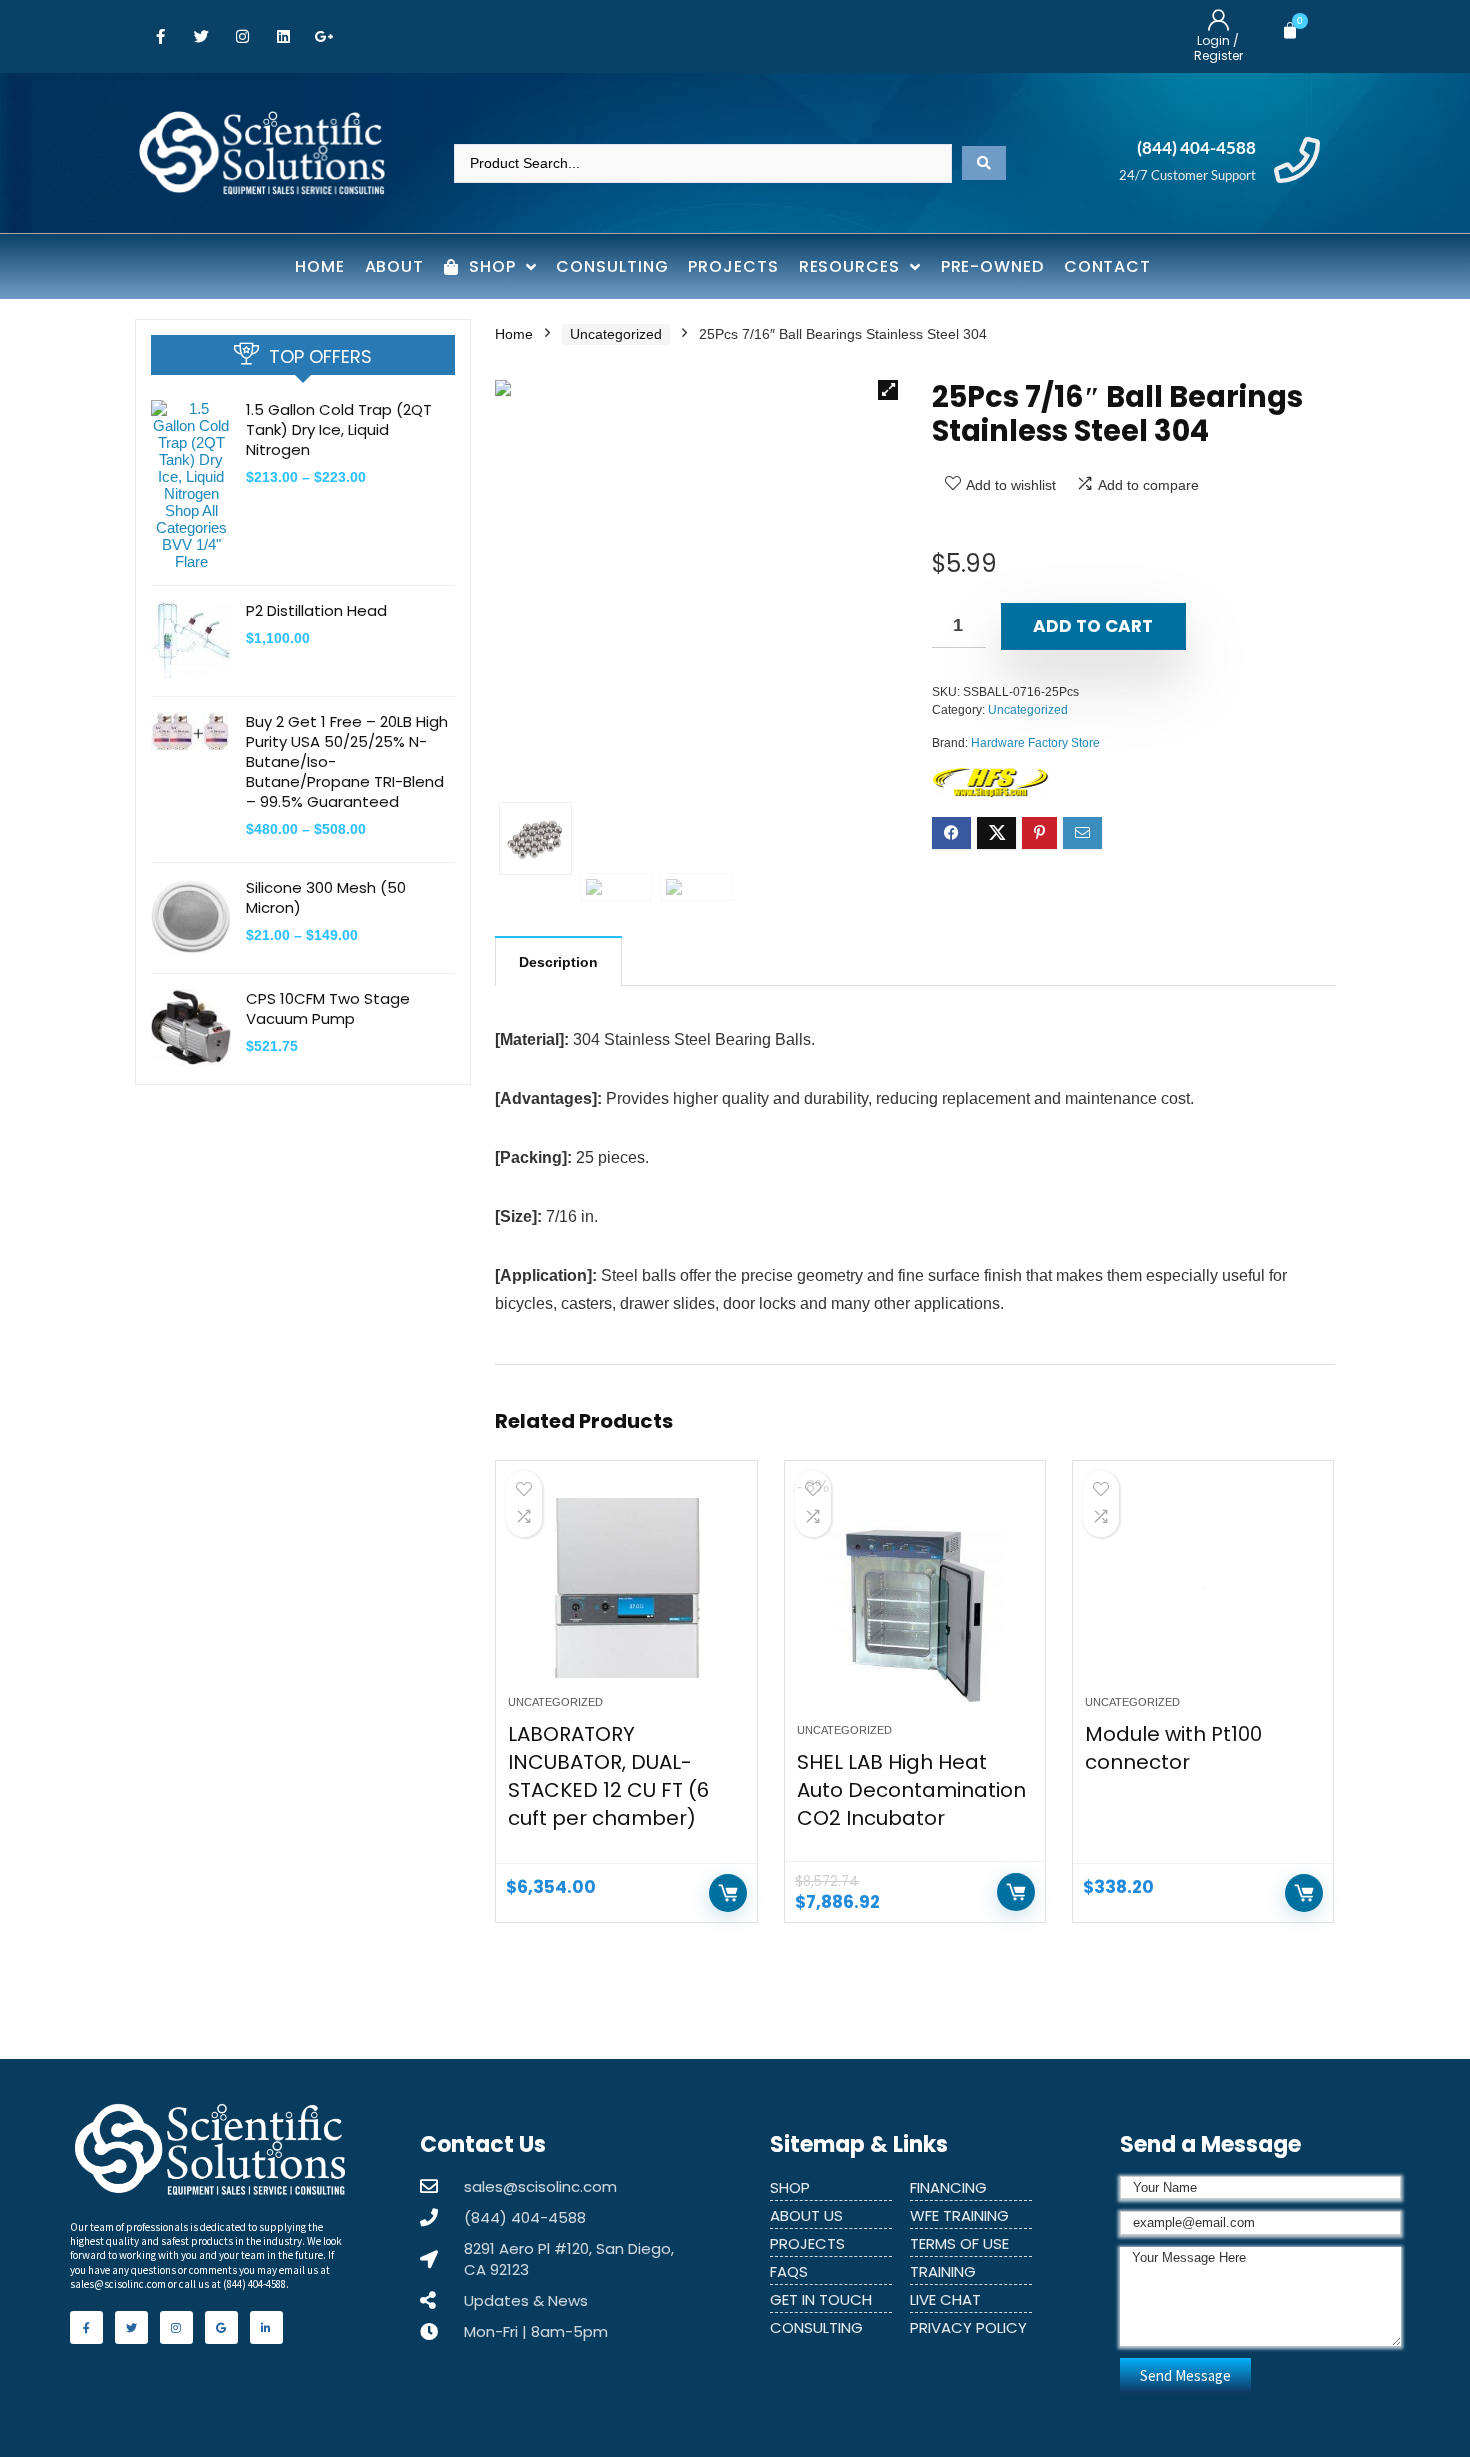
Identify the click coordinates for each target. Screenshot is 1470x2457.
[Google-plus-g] (324, 37)
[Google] (221, 2327)
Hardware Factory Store (1035, 743)
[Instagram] (242, 37)
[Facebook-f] (160, 37)
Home (514, 334)
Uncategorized (616, 334)
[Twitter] (201, 37)
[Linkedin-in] (266, 2327)
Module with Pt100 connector (1173, 1748)
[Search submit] (984, 163)
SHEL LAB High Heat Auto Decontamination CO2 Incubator (911, 1790)
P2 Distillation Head (316, 610)
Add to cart (1093, 626)
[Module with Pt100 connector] (1203, 1588)
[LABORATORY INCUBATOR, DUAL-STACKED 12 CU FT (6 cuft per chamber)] (626, 1588)
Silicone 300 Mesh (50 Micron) (326, 897)
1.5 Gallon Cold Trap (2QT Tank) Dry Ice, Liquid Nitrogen (339, 429)
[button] (888, 390)
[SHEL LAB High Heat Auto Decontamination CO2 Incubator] (915, 1616)
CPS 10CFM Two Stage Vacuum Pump (328, 1008)
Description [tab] (558, 962)
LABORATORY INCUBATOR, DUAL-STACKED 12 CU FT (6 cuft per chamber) (608, 1776)
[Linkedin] (283, 37)
